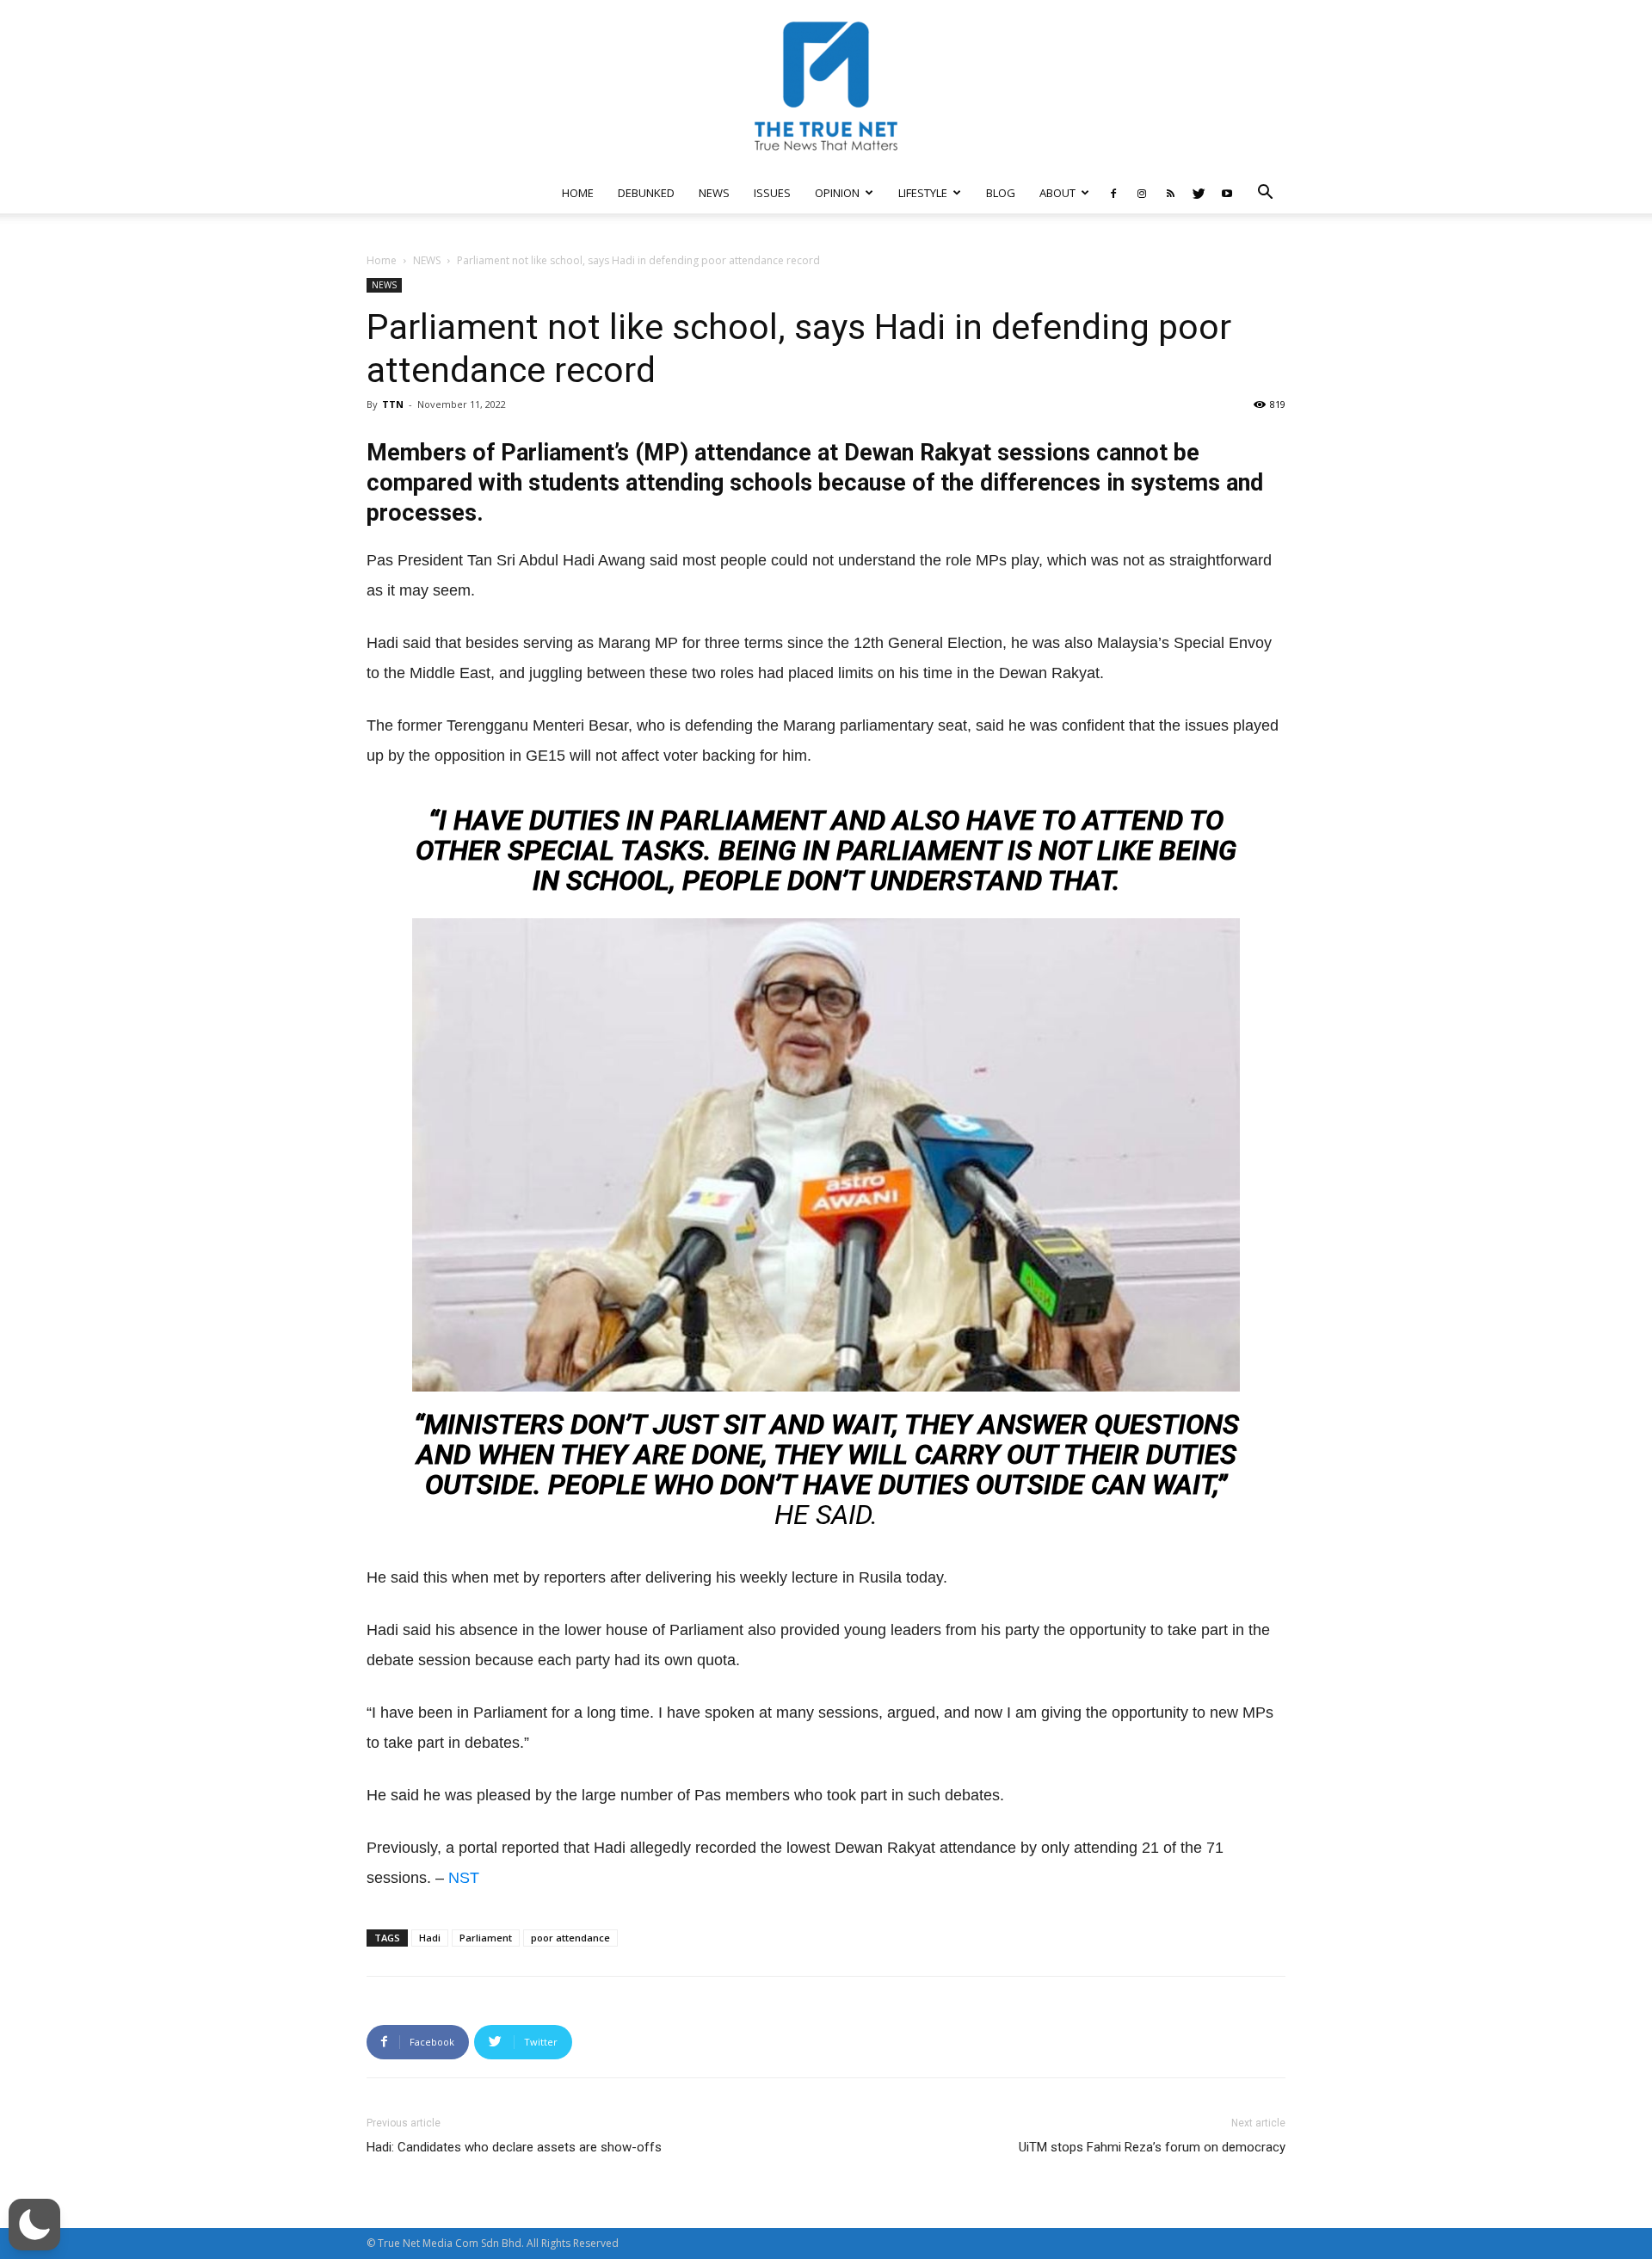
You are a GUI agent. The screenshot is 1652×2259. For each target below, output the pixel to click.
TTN (393, 404)
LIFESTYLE (923, 193)
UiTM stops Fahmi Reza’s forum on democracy (1152, 2147)
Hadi (430, 1938)
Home (382, 260)
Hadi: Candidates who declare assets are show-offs (514, 2147)
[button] (1265, 194)
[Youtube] (1227, 193)
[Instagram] (1142, 193)
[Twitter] (1199, 193)
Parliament (486, 1938)
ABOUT (1057, 193)
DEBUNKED (646, 193)
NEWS (714, 193)
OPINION (837, 193)
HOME (578, 193)
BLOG (1001, 193)
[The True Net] (826, 86)
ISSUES (772, 193)
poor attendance (570, 1938)
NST (464, 1878)
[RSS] (1170, 193)
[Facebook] (1113, 193)
